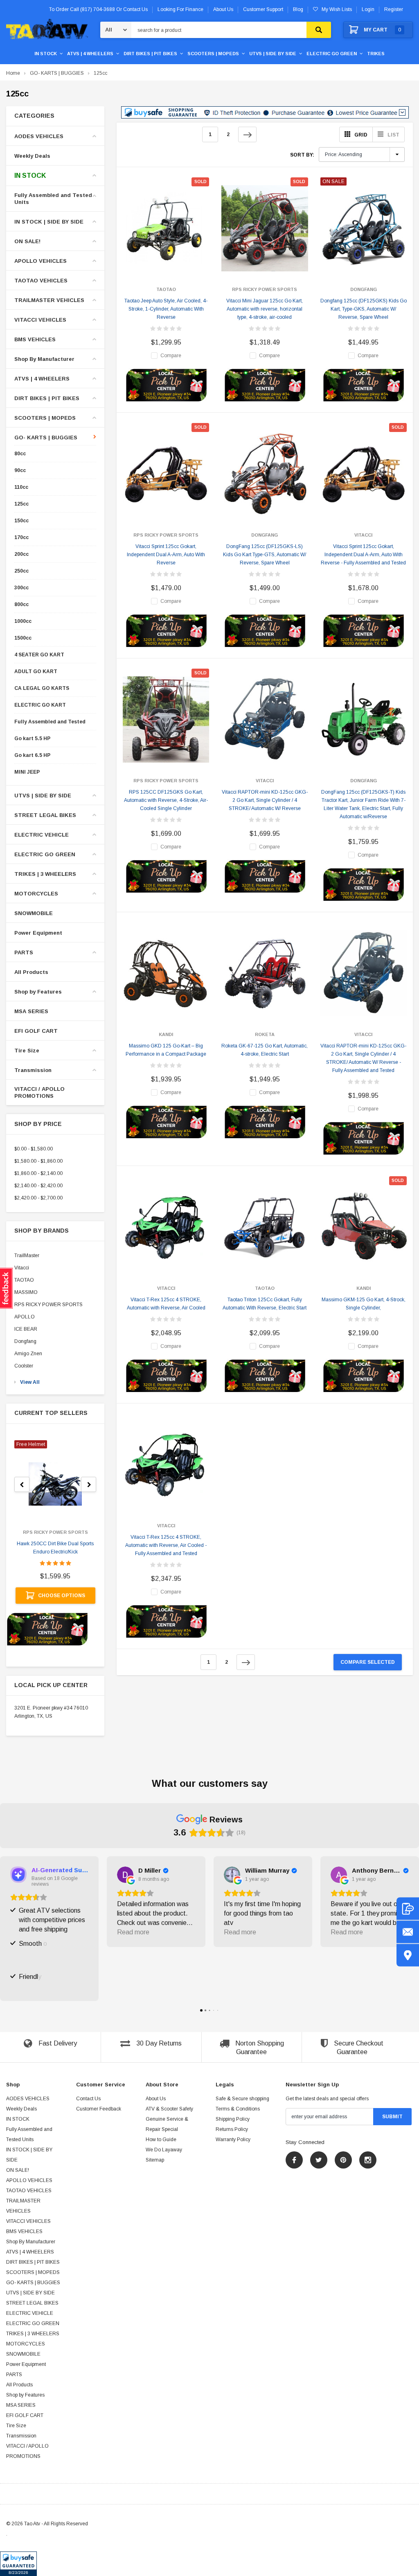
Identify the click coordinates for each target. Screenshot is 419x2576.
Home (13, 73)
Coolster (24, 1366)
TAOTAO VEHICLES (41, 281)
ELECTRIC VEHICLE (42, 835)
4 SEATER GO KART (39, 655)
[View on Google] (125, 1875)
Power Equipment (38, 933)
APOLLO (25, 1317)
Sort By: (302, 155)
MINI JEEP (27, 772)
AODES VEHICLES (39, 136)
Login (368, 9)
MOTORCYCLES (36, 894)
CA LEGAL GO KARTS (42, 688)
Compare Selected (368, 1662)
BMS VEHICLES (35, 339)
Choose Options (62, 1596)
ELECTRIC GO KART (40, 705)
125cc (100, 73)
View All (30, 1382)
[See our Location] (408, 1955)
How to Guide (161, 2140)
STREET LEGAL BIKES (45, 815)
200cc (21, 554)
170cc (21, 538)
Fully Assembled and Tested (50, 722)
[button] (18, 2564)
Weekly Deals (32, 156)
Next (247, 134)
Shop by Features (38, 992)
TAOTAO (24, 1280)
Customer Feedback (99, 2109)
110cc (21, 487)
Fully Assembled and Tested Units (53, 199)
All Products (31, 972)
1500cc (23, 638)
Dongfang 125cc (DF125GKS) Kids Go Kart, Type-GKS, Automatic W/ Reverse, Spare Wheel (364, 309)
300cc (21, 588)
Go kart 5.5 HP (32, 739)
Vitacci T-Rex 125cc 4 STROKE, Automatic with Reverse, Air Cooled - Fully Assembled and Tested (166, 1545)
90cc (20, 471)
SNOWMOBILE (34, 913)
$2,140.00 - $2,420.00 (38, 1186)
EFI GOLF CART (36, 1031)
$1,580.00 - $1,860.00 (38, 1161)
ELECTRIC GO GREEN (332, 54)
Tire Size (27, 1051)
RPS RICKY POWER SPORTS (48, 1305)
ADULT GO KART (36, 672)
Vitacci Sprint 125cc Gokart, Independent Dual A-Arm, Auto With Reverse (166, 555)
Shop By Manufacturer (44, 359)
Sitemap (155, 2160)
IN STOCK (46, 54)
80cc (20, 454)
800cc (21, 605)
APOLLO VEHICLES (41, 261)
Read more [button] (133, 1932)
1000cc (23, 621)
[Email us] (408, 1932)
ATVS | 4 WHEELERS (90, 54)
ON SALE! (27, 241)
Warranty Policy (233, 2140)
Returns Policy (232, 2129)
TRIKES (376, 54)
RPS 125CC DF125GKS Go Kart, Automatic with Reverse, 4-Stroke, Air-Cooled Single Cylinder (166, 800)
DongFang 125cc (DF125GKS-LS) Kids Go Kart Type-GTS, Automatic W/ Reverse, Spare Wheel (265, 555)
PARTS (24, 952)
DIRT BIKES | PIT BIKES (150, 54)
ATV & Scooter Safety (169, 2109)
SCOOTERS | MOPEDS (213, 54)
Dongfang (25, 1341)
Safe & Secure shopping (242, 2099)
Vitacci (22, 1268)
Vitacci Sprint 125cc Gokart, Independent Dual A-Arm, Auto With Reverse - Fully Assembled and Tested (363, 555)
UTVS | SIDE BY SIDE (273, 54)
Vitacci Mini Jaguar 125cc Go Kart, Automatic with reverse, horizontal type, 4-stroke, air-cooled (265, 309)
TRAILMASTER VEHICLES (49, 300)
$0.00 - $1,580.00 (34, 1149)
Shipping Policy (233, 2119)
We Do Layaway (164, 2150)
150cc (21, 521)
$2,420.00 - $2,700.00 (38, 1198)
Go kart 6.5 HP (32, 755)
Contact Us (88, 2099)
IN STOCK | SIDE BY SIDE (49, 222)
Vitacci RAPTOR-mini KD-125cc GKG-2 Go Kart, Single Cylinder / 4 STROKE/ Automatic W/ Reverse (265, 800)
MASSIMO (26, 1292)
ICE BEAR (26, 1329)
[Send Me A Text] (408, 1909)
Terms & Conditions (238, 2109)
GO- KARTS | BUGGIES (57, 73)
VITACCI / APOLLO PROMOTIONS (39, 1092)
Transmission (33, 1070)
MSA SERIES (31, 1011)
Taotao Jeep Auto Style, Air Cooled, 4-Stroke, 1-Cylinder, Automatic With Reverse (166, 309)
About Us (156, 2099)
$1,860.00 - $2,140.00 (38, 1173)
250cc (21, 571)
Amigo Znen (28, 1354)
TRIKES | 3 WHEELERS (45, 874)
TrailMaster (27, 1256)
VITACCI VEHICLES (40, 320)
